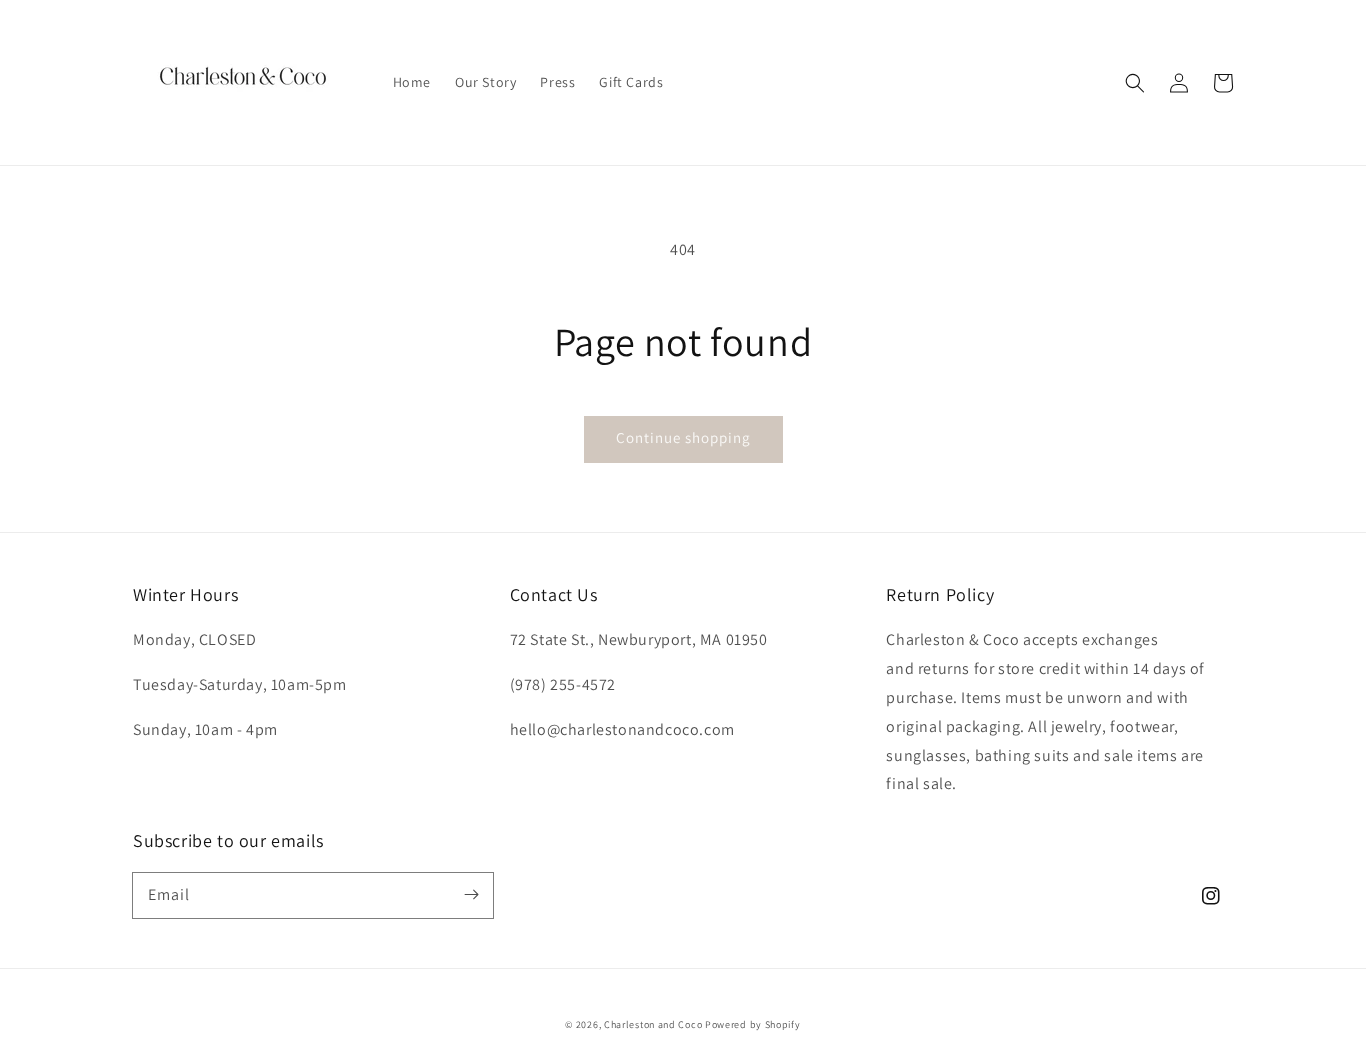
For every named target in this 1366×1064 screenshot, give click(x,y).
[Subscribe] (471, 895)
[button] (1135, 83)
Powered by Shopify (753, 1024)
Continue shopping (683, 437)
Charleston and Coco (653, 1024)
